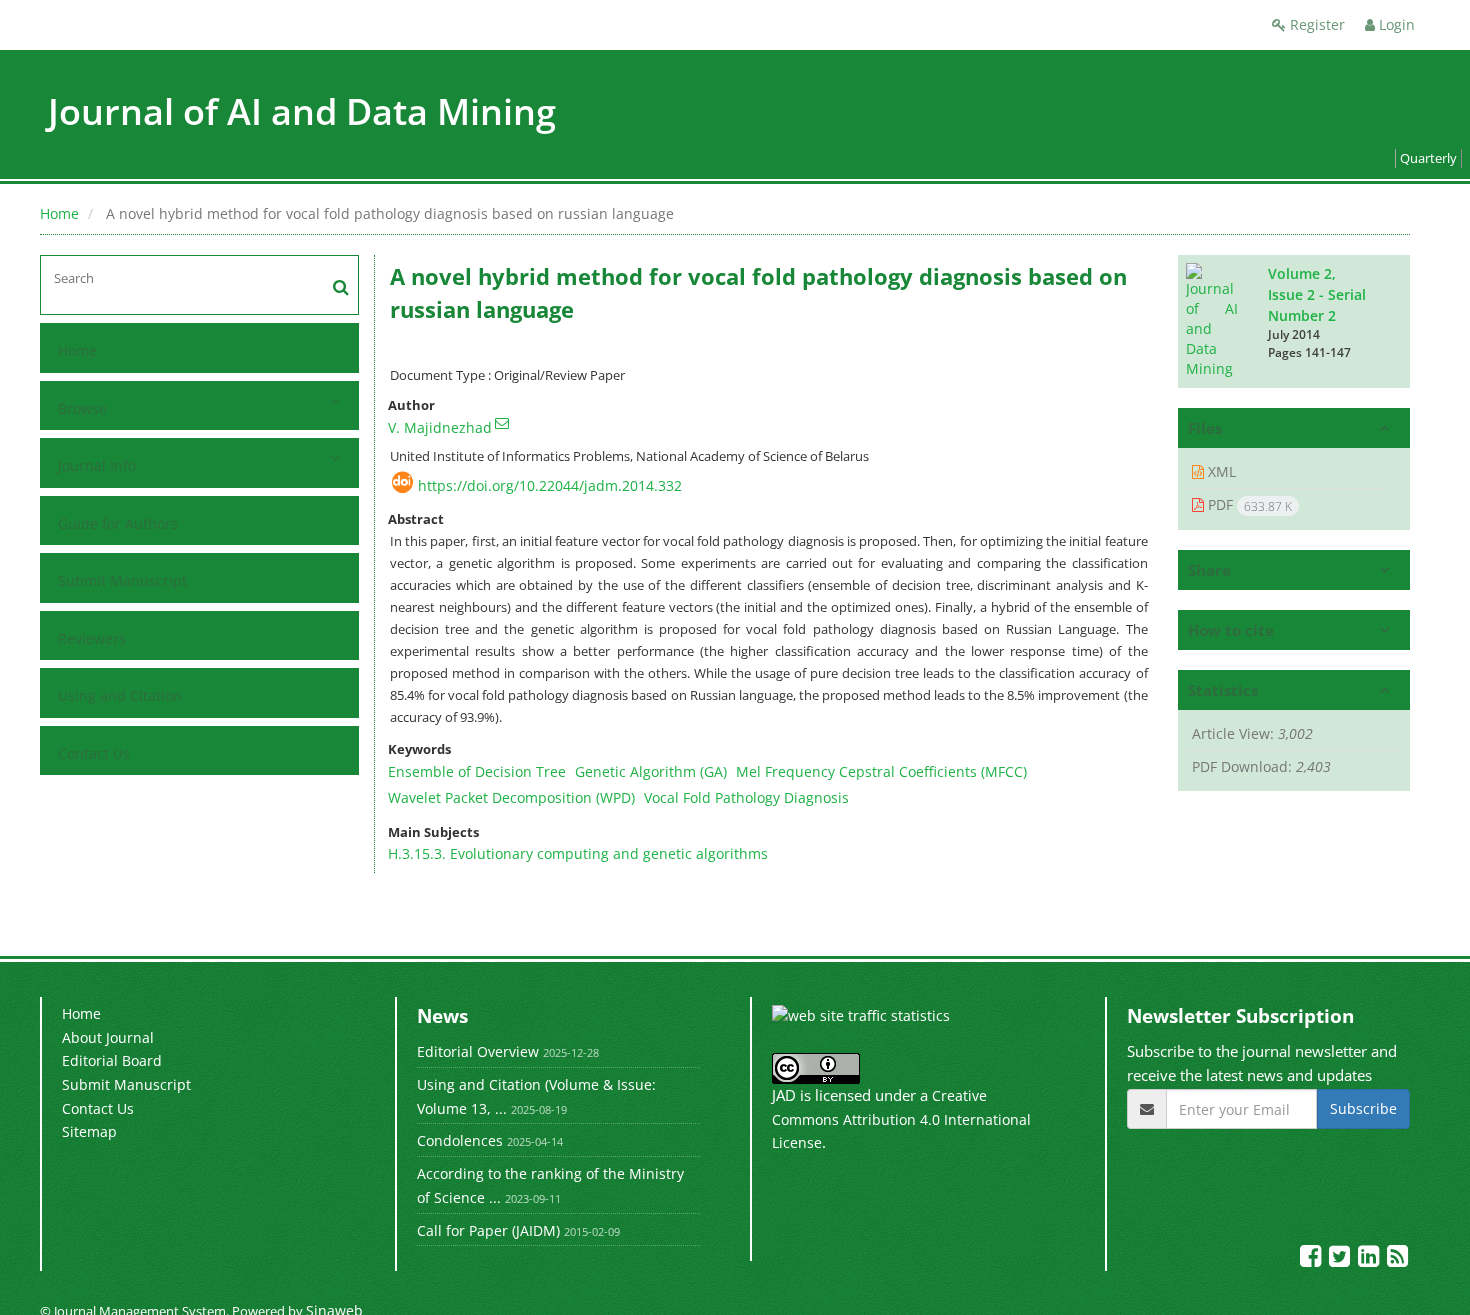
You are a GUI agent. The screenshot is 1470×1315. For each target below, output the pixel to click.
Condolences (460, 1140)
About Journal (108, 1037)
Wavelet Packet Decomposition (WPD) (511, 797)
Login (1395, 24)
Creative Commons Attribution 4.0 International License (901, 1119)
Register (1315, 24)
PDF (1248, 505)
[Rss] (1397, 1259)
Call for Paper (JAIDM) (488, 1230)
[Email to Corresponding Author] (502, 423)
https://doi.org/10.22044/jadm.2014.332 (550, 485)
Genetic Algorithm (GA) (651, 771)
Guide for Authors (118, 523)
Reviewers (92, 638)
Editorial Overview (478, 1051)
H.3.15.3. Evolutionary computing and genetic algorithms (578, 853)
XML (1220, 471)
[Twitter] (1341, 1259)
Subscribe (1363, 1108)
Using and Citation (120, 695)
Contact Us (94, 753)
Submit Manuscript (122, 580)
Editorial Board (112, 1060)
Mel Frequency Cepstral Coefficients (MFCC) (881, 771)
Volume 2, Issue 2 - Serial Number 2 (1317, 294)
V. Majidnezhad (440, 427)
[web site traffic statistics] (861, 1014)
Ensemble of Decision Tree (477, 771)
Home (59, 213)
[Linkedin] (1370, 1259)
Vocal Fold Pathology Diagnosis (746, 797)
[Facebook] (1312, 1259)
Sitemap (89, 1131)
